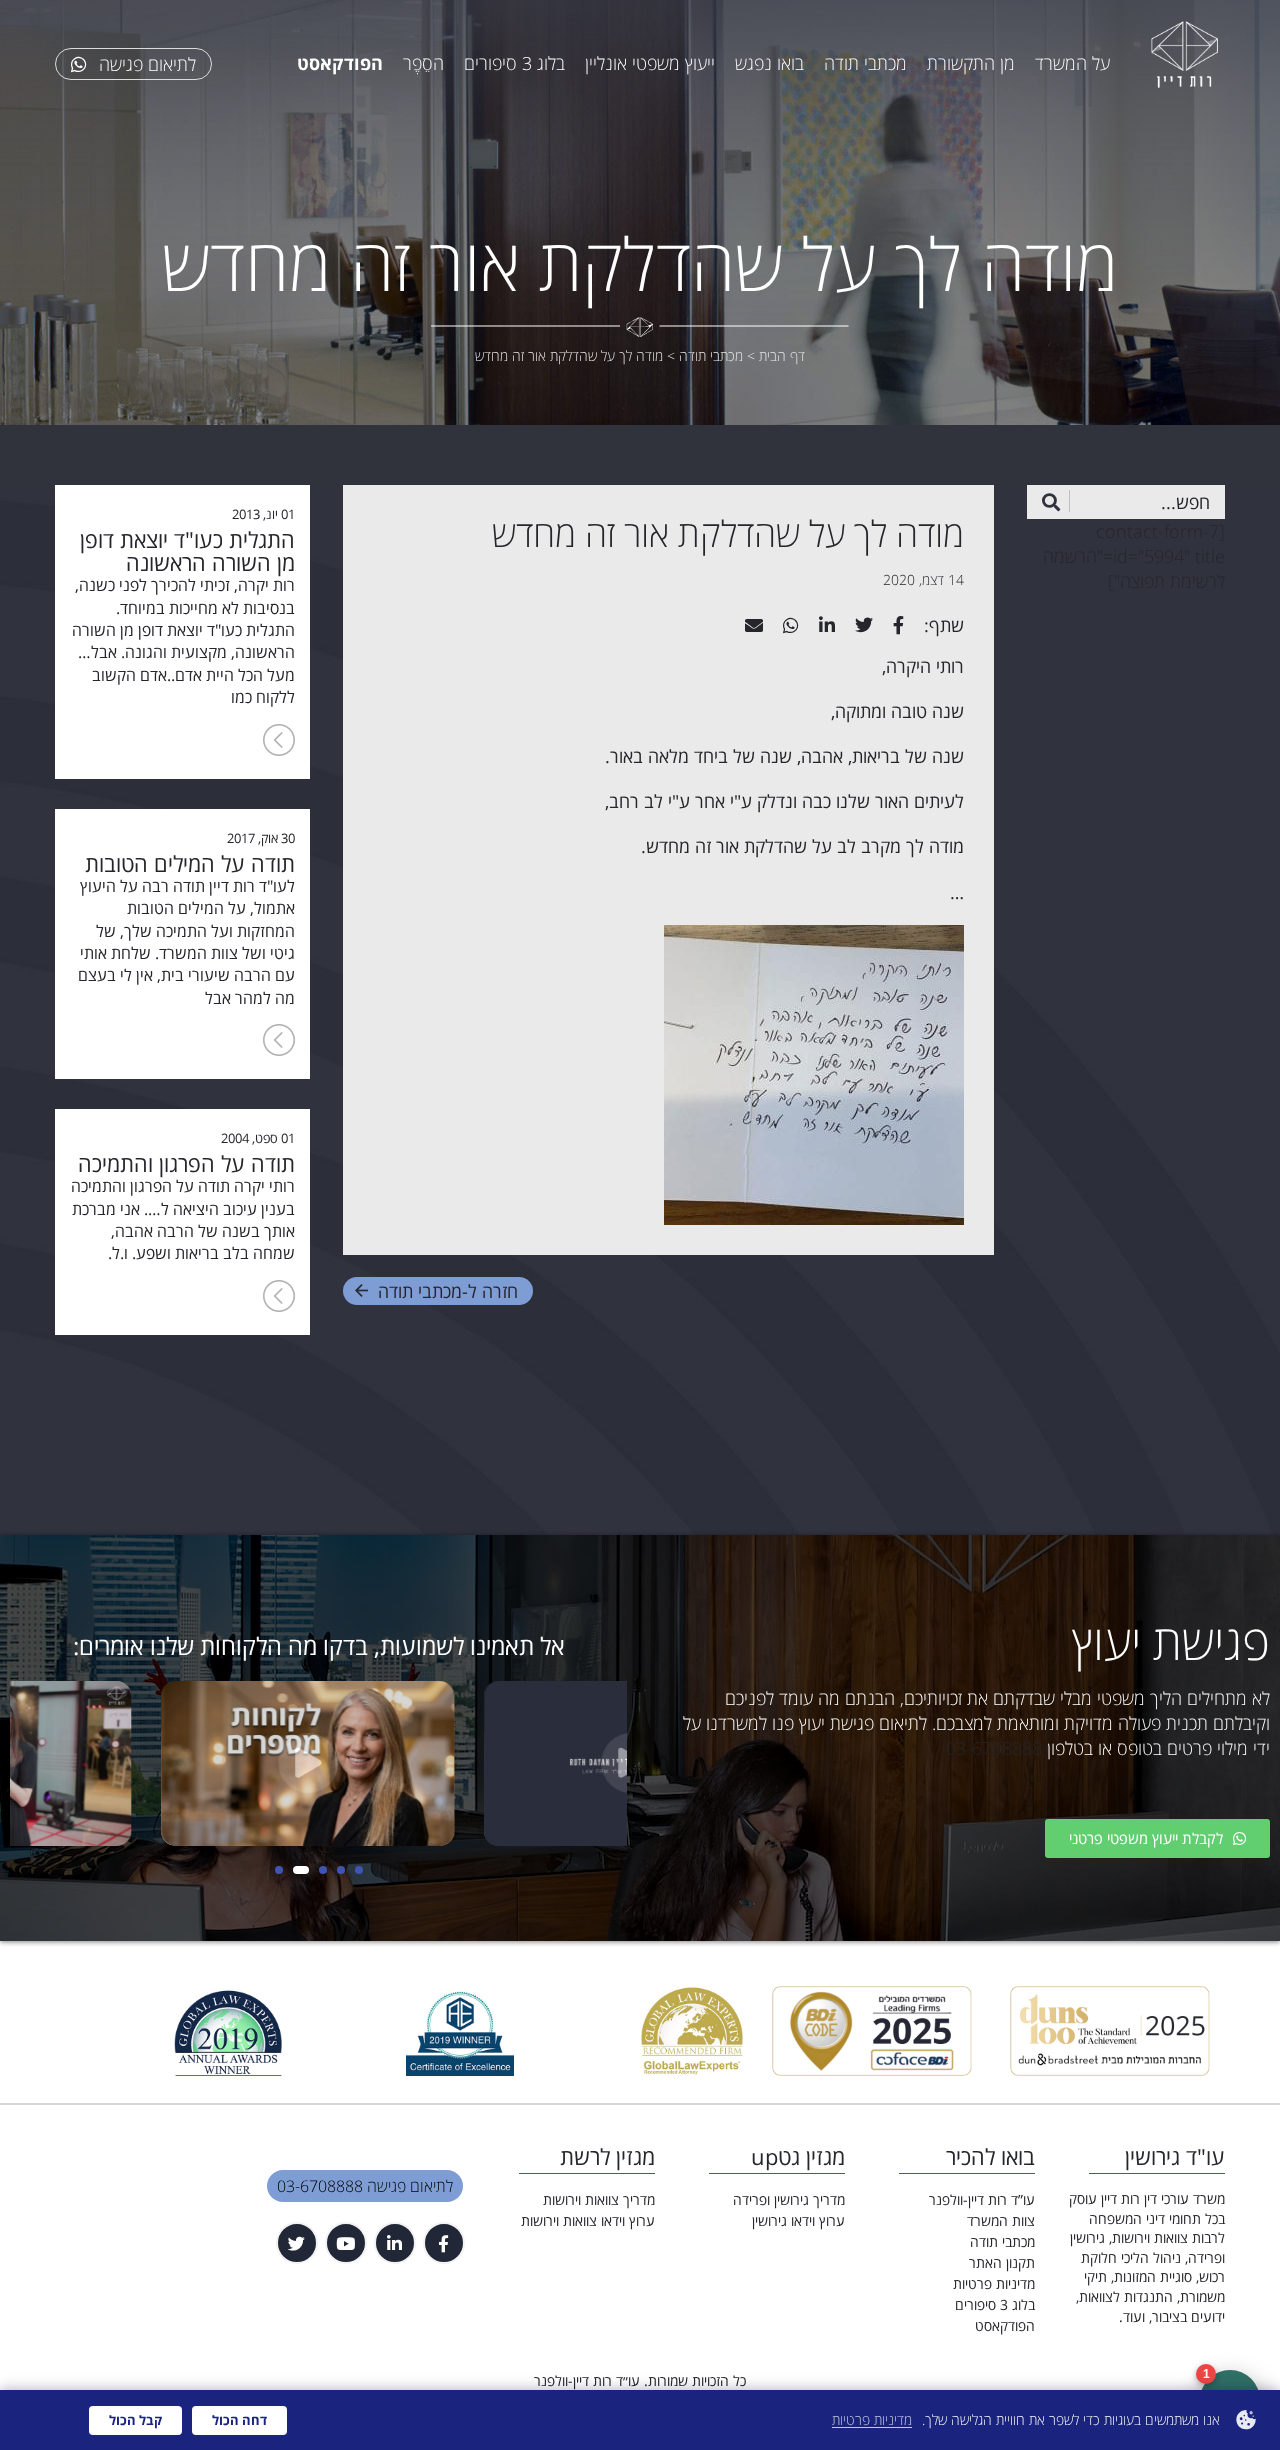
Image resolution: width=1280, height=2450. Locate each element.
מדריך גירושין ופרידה (789, 2199)
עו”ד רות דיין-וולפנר (982, 2199)
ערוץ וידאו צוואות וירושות (588, 2220)
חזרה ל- (448, 1291)
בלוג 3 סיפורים (514, 63)
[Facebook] (444, 2243)
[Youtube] (346, 2243)
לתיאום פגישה (145, 64)
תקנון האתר (1002, 2262)
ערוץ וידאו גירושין (798, 2220)
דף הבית (782, 356)
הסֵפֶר (423, 63)
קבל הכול (135, 2420)
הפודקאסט (1005, 2325)
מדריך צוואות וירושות (599, 2199)
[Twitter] (297, 2243)
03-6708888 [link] (994, 1748)
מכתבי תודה (865, 63)
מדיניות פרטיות (994, 2283)
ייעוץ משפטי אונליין (650, 63)
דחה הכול (239, 2420)
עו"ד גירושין (1175, 2156)
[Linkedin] (395, 2243)
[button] (359, 1870)
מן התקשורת (971, 63)
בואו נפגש (769, 63)
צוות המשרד (1001, 2220)
